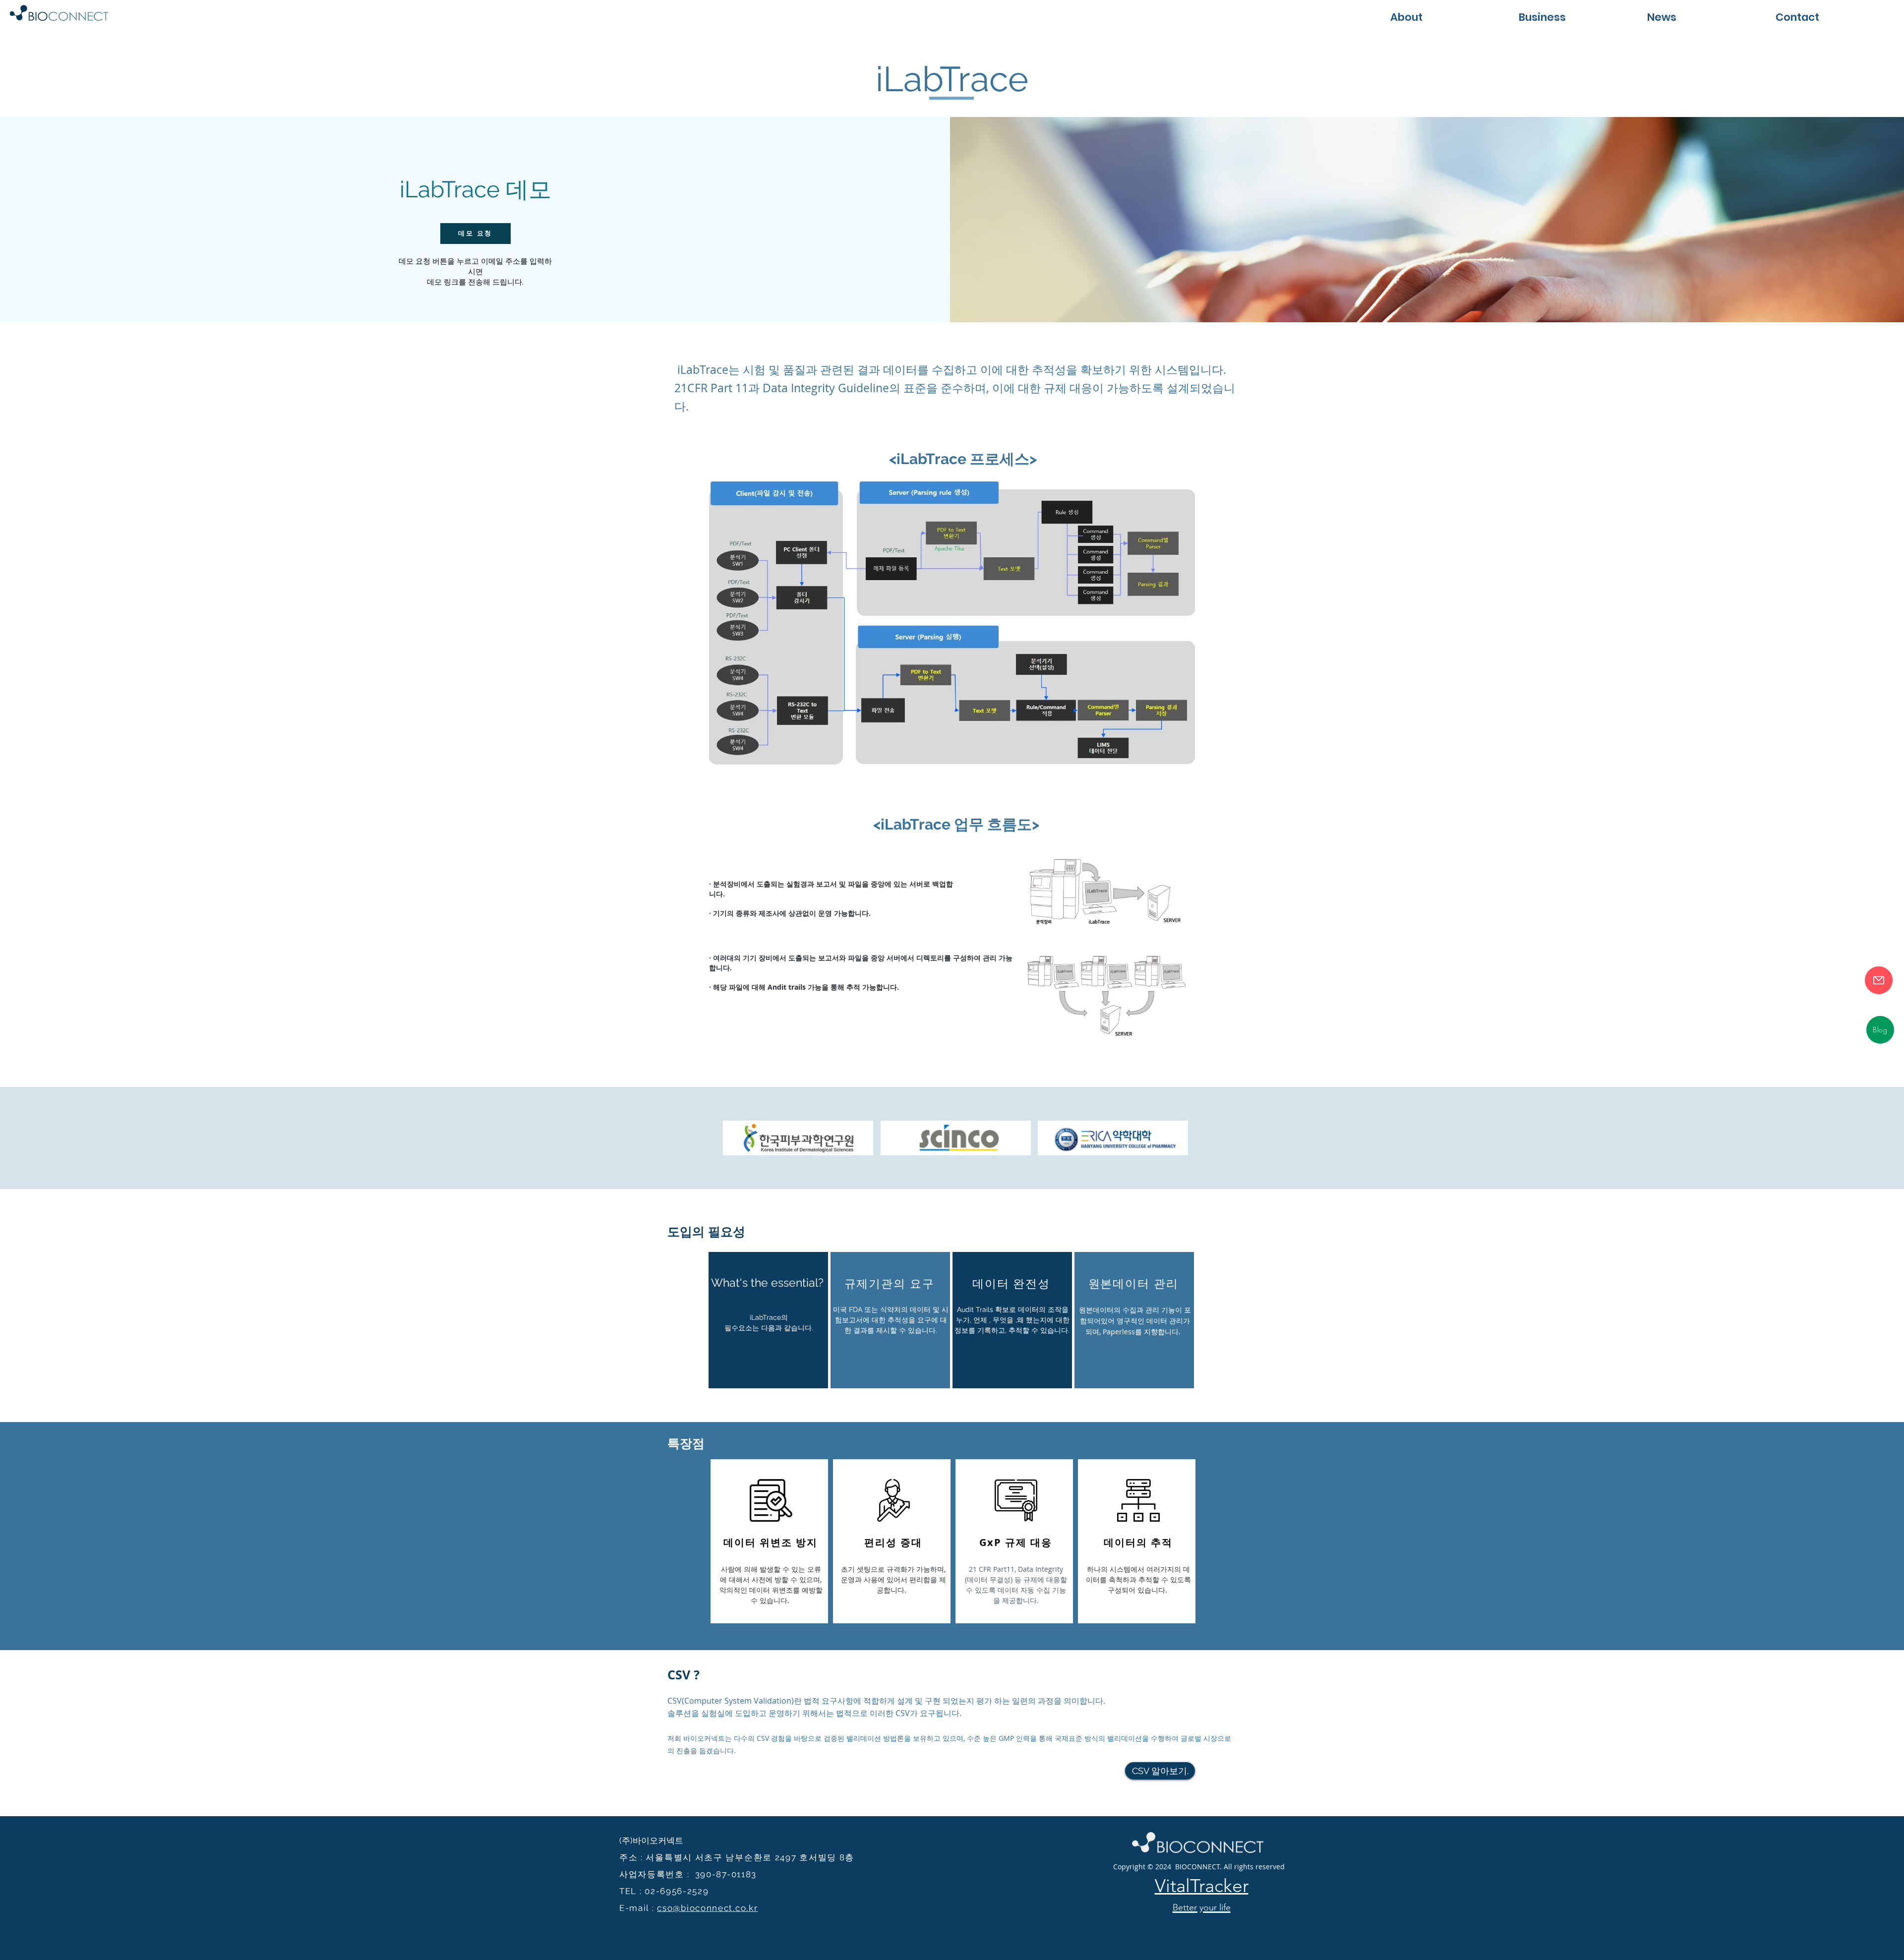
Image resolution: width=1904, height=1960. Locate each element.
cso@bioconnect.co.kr (707, 1908)
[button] (1573, 16)
